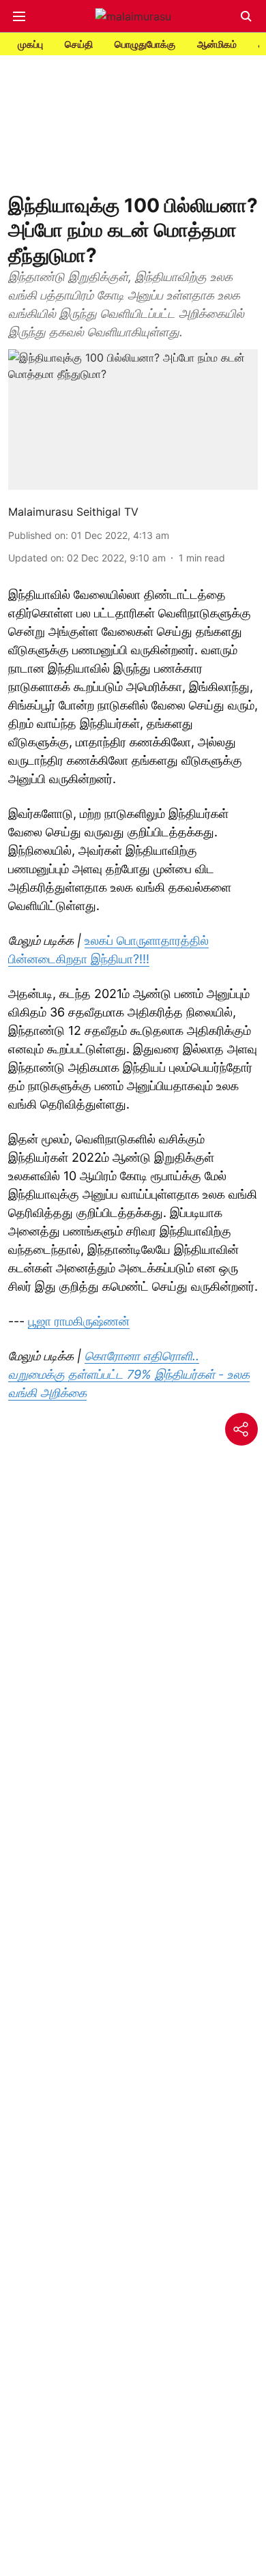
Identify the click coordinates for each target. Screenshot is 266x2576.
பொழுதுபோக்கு (145, 44)
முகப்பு (30, 44)
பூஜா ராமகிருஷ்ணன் (79, 1321)
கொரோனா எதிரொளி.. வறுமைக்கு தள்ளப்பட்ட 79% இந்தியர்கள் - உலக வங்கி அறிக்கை (129, 1374)
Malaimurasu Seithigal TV (73, 512)
